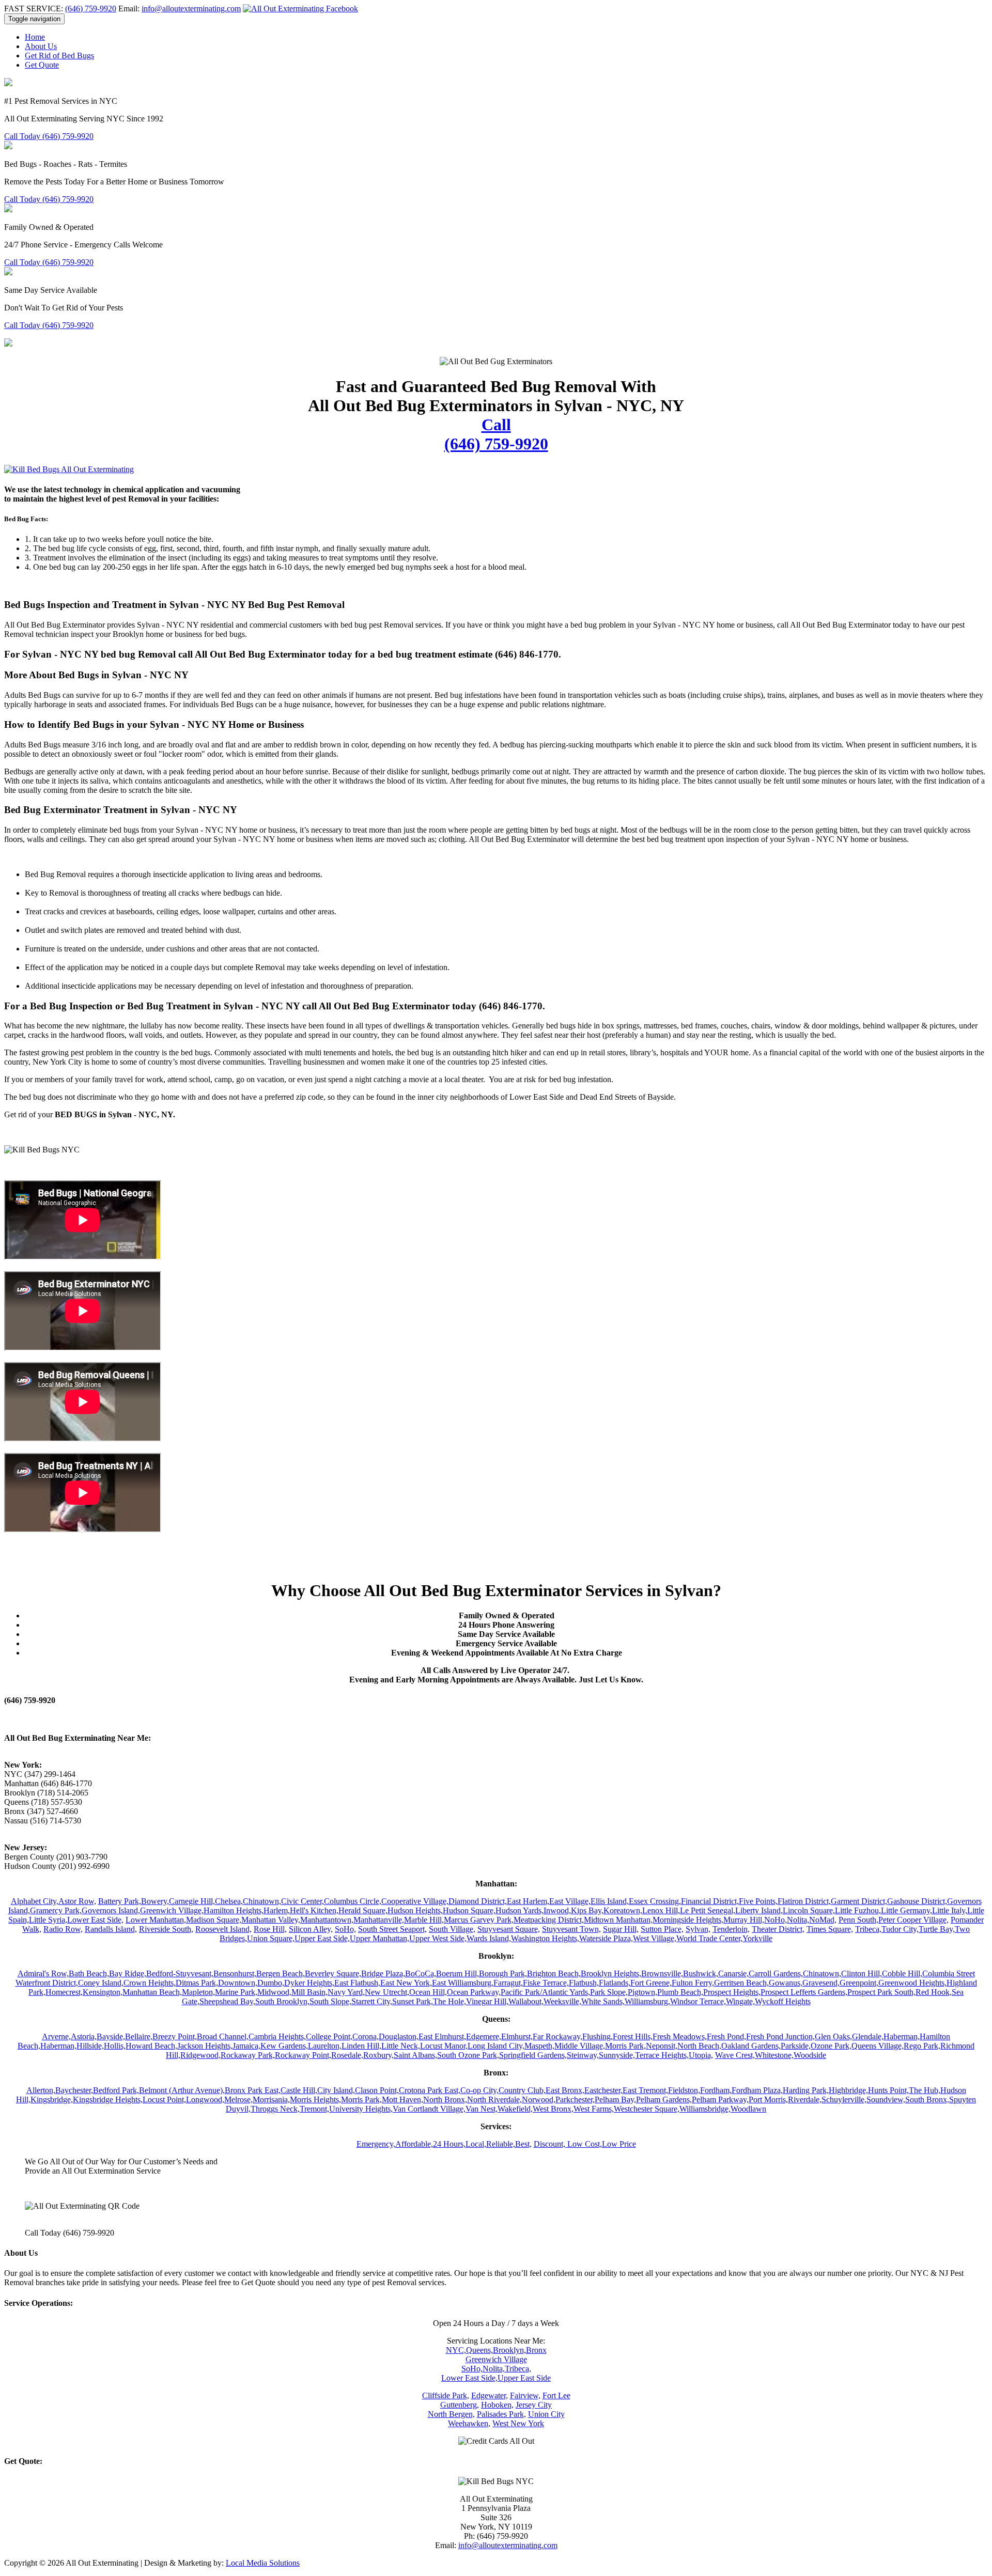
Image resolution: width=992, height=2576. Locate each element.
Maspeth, (539, 2046)
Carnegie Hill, (192, 1901)
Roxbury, (378, 2055)
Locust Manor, (444, 2046)
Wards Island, (489, 1938)
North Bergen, (451, 2414)
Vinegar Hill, (487, 2001)
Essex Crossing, (655, 1901)
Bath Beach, (89, 1973)
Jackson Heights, (205, 2046)
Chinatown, (262, 1901)
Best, (523, 2144)
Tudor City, (900, 1929)
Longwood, (205, 2099)
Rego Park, (922, 2046)
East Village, (570, 1901)
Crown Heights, (150, 1983)
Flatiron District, (804, 1901)
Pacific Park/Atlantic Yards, (545, 1992)
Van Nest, (482, 2109)
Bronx (536, 2350)
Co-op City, (479, 2090)
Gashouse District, (917, 1901)
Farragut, (508, 1983)
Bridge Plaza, (383, 1973)
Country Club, (522, 2090)
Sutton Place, (662, 1929)
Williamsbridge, (705, 2109)
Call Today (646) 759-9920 (49, 136)
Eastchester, (603, 2090)
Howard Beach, (151, 2046)
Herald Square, (363, 1910)
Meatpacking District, (549, 1920)
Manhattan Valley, (271, 1920)
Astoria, (84, 2036)
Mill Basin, (309, 1992)
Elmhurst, (517, 2036)
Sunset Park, (413, 2001)
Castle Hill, (299, 2090)
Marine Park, (236, 1992)
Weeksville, (562, 2001)
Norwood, (539, 2099)
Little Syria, (48, 1920)
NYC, (456, 2350)
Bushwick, (701, 1973)
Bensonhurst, (235, 1973)
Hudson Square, (469, 1910)
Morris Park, (625, 2046)
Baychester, (74, 2090)
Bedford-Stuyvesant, (180, 1973)
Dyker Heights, (309, 1983)
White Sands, (603, 2001)
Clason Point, (377, 2090)
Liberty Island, (759, 1910)
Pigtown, (642, 1992)
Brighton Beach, (554, 1973)
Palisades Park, (501, 2414)
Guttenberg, (460, 2405)
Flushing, (598, 2036)
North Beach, (699, 2046)
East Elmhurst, (442, 2036)
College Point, (329, 2036)
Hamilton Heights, (234, 1910)
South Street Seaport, (392, 1929)
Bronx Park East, (253, 2090)
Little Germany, (906, 1910)
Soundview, (886, 2099)
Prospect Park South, (881, 1992)
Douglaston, (399, 2036)
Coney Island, (101, 1983)
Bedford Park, (116, 2090)
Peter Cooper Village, (913, 1920)
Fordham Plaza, (757, 2090)
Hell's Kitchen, (314, 1910)
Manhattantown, (327, 1920)
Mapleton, (198, 1992)
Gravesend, (821, 1983)
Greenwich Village (496, 2359)
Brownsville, (662, 1973)
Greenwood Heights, (912, 1983)
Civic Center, (303, 1901)
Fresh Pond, (726, 2036)
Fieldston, (684, 2090)
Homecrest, (64, 1992)
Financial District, (710, 1901)
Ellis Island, (610, 1901)
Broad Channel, (223, 2036)
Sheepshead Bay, (227, 2001)
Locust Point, (164, 2099)
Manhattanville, (379, 1920)
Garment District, (859, 1901)
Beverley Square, (333, 1973)
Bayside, (111, 2036)
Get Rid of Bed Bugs (59, 56)
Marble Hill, (424, 1920)
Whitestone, (774, 2055)
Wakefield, (515, 2109)
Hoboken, (497, 2405)
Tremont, (314, 2109)
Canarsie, (733, 1973)
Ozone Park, (831, 2046)
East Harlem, (528, 1901)
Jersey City (534, 2405)
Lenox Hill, (661, 1910)
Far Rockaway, (557, 2036)
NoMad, (823, 1920)
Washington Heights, (545, 1938)
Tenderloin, (731, 1929)
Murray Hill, (744, 1920)
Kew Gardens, (284, 2046)
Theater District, (778, 1929)
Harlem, (277, 1910)
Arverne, (56, 2036)
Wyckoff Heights (783, 2001)
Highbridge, (848, 2090)
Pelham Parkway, (720, 2099)
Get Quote (42, 65)
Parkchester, (575, 2099)
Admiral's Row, (43, 1973)
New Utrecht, (387, 1992)
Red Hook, (934, 1992)
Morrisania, (271, 2099)
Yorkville (757, 1938)
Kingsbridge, (52, 2099)
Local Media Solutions (263, 2563)
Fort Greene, (651, 1983)
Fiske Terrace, (546, 1983)
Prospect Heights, (732, 1992)
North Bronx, (445, 2099)
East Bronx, (565, 2090)
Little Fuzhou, (858, 1910)
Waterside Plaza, (606, 1938)
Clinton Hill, (862, 1973)
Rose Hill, (270, 1929)
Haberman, (902, 2036)
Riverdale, (805, 2099)
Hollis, (115, 2046)
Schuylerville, (844, 2099)
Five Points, (758, 1901)
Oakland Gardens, (751, 2046)
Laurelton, (325, 2046)
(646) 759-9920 (91, 9)
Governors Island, (111, 1910)
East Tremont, (645, 2090)
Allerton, (41, 2090)
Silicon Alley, (311, 1929)
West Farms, (594, 2109)
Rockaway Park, (248, 2055)
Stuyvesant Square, (509, 1929)
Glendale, (868, 2036)
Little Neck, (401, 2046)
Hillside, (90, 2046)
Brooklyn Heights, (611, 1973)
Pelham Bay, (615, 2099)
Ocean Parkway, (474, 1992)
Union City (546, 2414)
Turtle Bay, (937, 1929)
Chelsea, (229, 1901)
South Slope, (330, 2001)
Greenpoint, (859, 1983)
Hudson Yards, (520, 1910)
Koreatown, (623, 1910)
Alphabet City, (35, 1901)
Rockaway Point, (303, 2055)
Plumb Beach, (680, 1992)
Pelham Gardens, (664, 2099)
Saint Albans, (415, 2055)
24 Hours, (449, 2144)
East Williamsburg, (463, 1983)
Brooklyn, (509, 2350)
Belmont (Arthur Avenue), (182, 2090)
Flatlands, (615, 1983)
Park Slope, (609, 1992)
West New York (518, 2423)
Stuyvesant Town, (571, 1929)
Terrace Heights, (662, 2055)
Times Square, (830, 1929)
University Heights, (361, 2109)
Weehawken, (469, 2423)
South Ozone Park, (468, 2055)
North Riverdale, (494, 2099)
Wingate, (740, 2001)
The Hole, (450, 2001)
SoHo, (345, 1929)
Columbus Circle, (353, 1901)
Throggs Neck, (275, 2109)
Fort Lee (556, 2395)
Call (496, 434)
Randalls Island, (111, 1929)
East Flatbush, (357, 1983)
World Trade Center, (709, 1938)
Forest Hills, (633, 2036)
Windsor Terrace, (698, 2001)
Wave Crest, (735, 2055)
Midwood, (274, 1992)
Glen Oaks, (833, 2036)
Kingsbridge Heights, (108, 2099)
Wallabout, (526, 2001)
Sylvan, (698, 1929)
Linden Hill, (361, 2046)
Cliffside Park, (446, 2395)
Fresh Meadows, (680, 2036)
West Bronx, (553, 2109)
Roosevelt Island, (223, 1929)
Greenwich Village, (172, 1910)
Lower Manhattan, (156, 1920)
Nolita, (798, 1920)
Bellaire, (139, 2036)
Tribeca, (868, 1929)
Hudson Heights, (415, 1910)
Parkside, (796, 2046)
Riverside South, (166, 1929)
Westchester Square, (647, 2109)
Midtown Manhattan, (618, 1920)
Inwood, (557, 1910)
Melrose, (238, 2099)
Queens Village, (878, 2046)
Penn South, (858, 1920)
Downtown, (238, 1983)
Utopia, (701, 2055)
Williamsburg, (647, 2001)
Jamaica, (246, 2046)
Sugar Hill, (621, 1929)
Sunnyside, (617, 2055)
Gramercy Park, (56, 1910)
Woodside (810, 2055)
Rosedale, (347, 2055)
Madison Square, (214, 1920)
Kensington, (103, 1992)
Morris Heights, (315, 2099)
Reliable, (501, 2144)
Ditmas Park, (197, 1983)
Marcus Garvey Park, (479, 1920)
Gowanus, (786, 1983)
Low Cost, (585, 2144)
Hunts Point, (888, 2090)
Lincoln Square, (809, 1910)
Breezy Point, (175, 2036)
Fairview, (525, 2395)
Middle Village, (580, 2046)
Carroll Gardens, (776, 1973)
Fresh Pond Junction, (780, 2036)
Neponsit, (662, 2046)
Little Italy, (950, 1910)
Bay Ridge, (128, 1973)
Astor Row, (77, 1901)
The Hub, (925, 2090)
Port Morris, (768, 2099)
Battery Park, (120, 1901)
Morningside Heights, (688, 1920)
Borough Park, (503, 1973)
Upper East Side (524, 2378)
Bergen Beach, (281, 1973)
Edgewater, (490, 2395)
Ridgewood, (200, 2055)
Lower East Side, (95, 1920)
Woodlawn (748, 2109)
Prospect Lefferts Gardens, (804, 1992)
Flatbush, (584, 1983)
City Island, (336, 2090)
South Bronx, (927, 2099)
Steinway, (583, 2055)
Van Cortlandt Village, (429, 2109)
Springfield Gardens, (533, 2055)
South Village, (452, 1929)
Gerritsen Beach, (741, 1983)
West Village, (655, 1938)
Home (35, 37)
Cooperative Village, (415, 1901)
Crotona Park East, (430, 2090)
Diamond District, (478, 1901)
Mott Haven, (402, 2099)
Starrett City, (372, 2001)
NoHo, (776, 1920)
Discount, (551, 2144)
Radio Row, (63, 1929)
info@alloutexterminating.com (191, 9)
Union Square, (271, 1938)
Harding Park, (806, 2090)
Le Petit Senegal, (708, 1910)
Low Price (619, 2144)
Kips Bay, (587, 1910)
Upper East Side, (322, 1938)
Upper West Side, (438, 1938)
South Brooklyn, (282, 2001)
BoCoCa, (421, 1973)
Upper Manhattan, (379, 1938)
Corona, (366, 2036)
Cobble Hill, (902, 1973)
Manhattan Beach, (152, 1992)
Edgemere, (484, 2036)
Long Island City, (496, 2046)
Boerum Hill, (458, 1973)
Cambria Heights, (277, 2036)
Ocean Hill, (428, 1992)
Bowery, (155, 1901)
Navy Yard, (346, 1992)
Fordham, (716, 2090)
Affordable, (414, 2144)
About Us (41, 46)
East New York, (406, 1983)
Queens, (479, 2350)
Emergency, (376, 2144)
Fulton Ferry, (693, 1983)
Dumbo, (271, 1983)
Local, (476, 2144)
